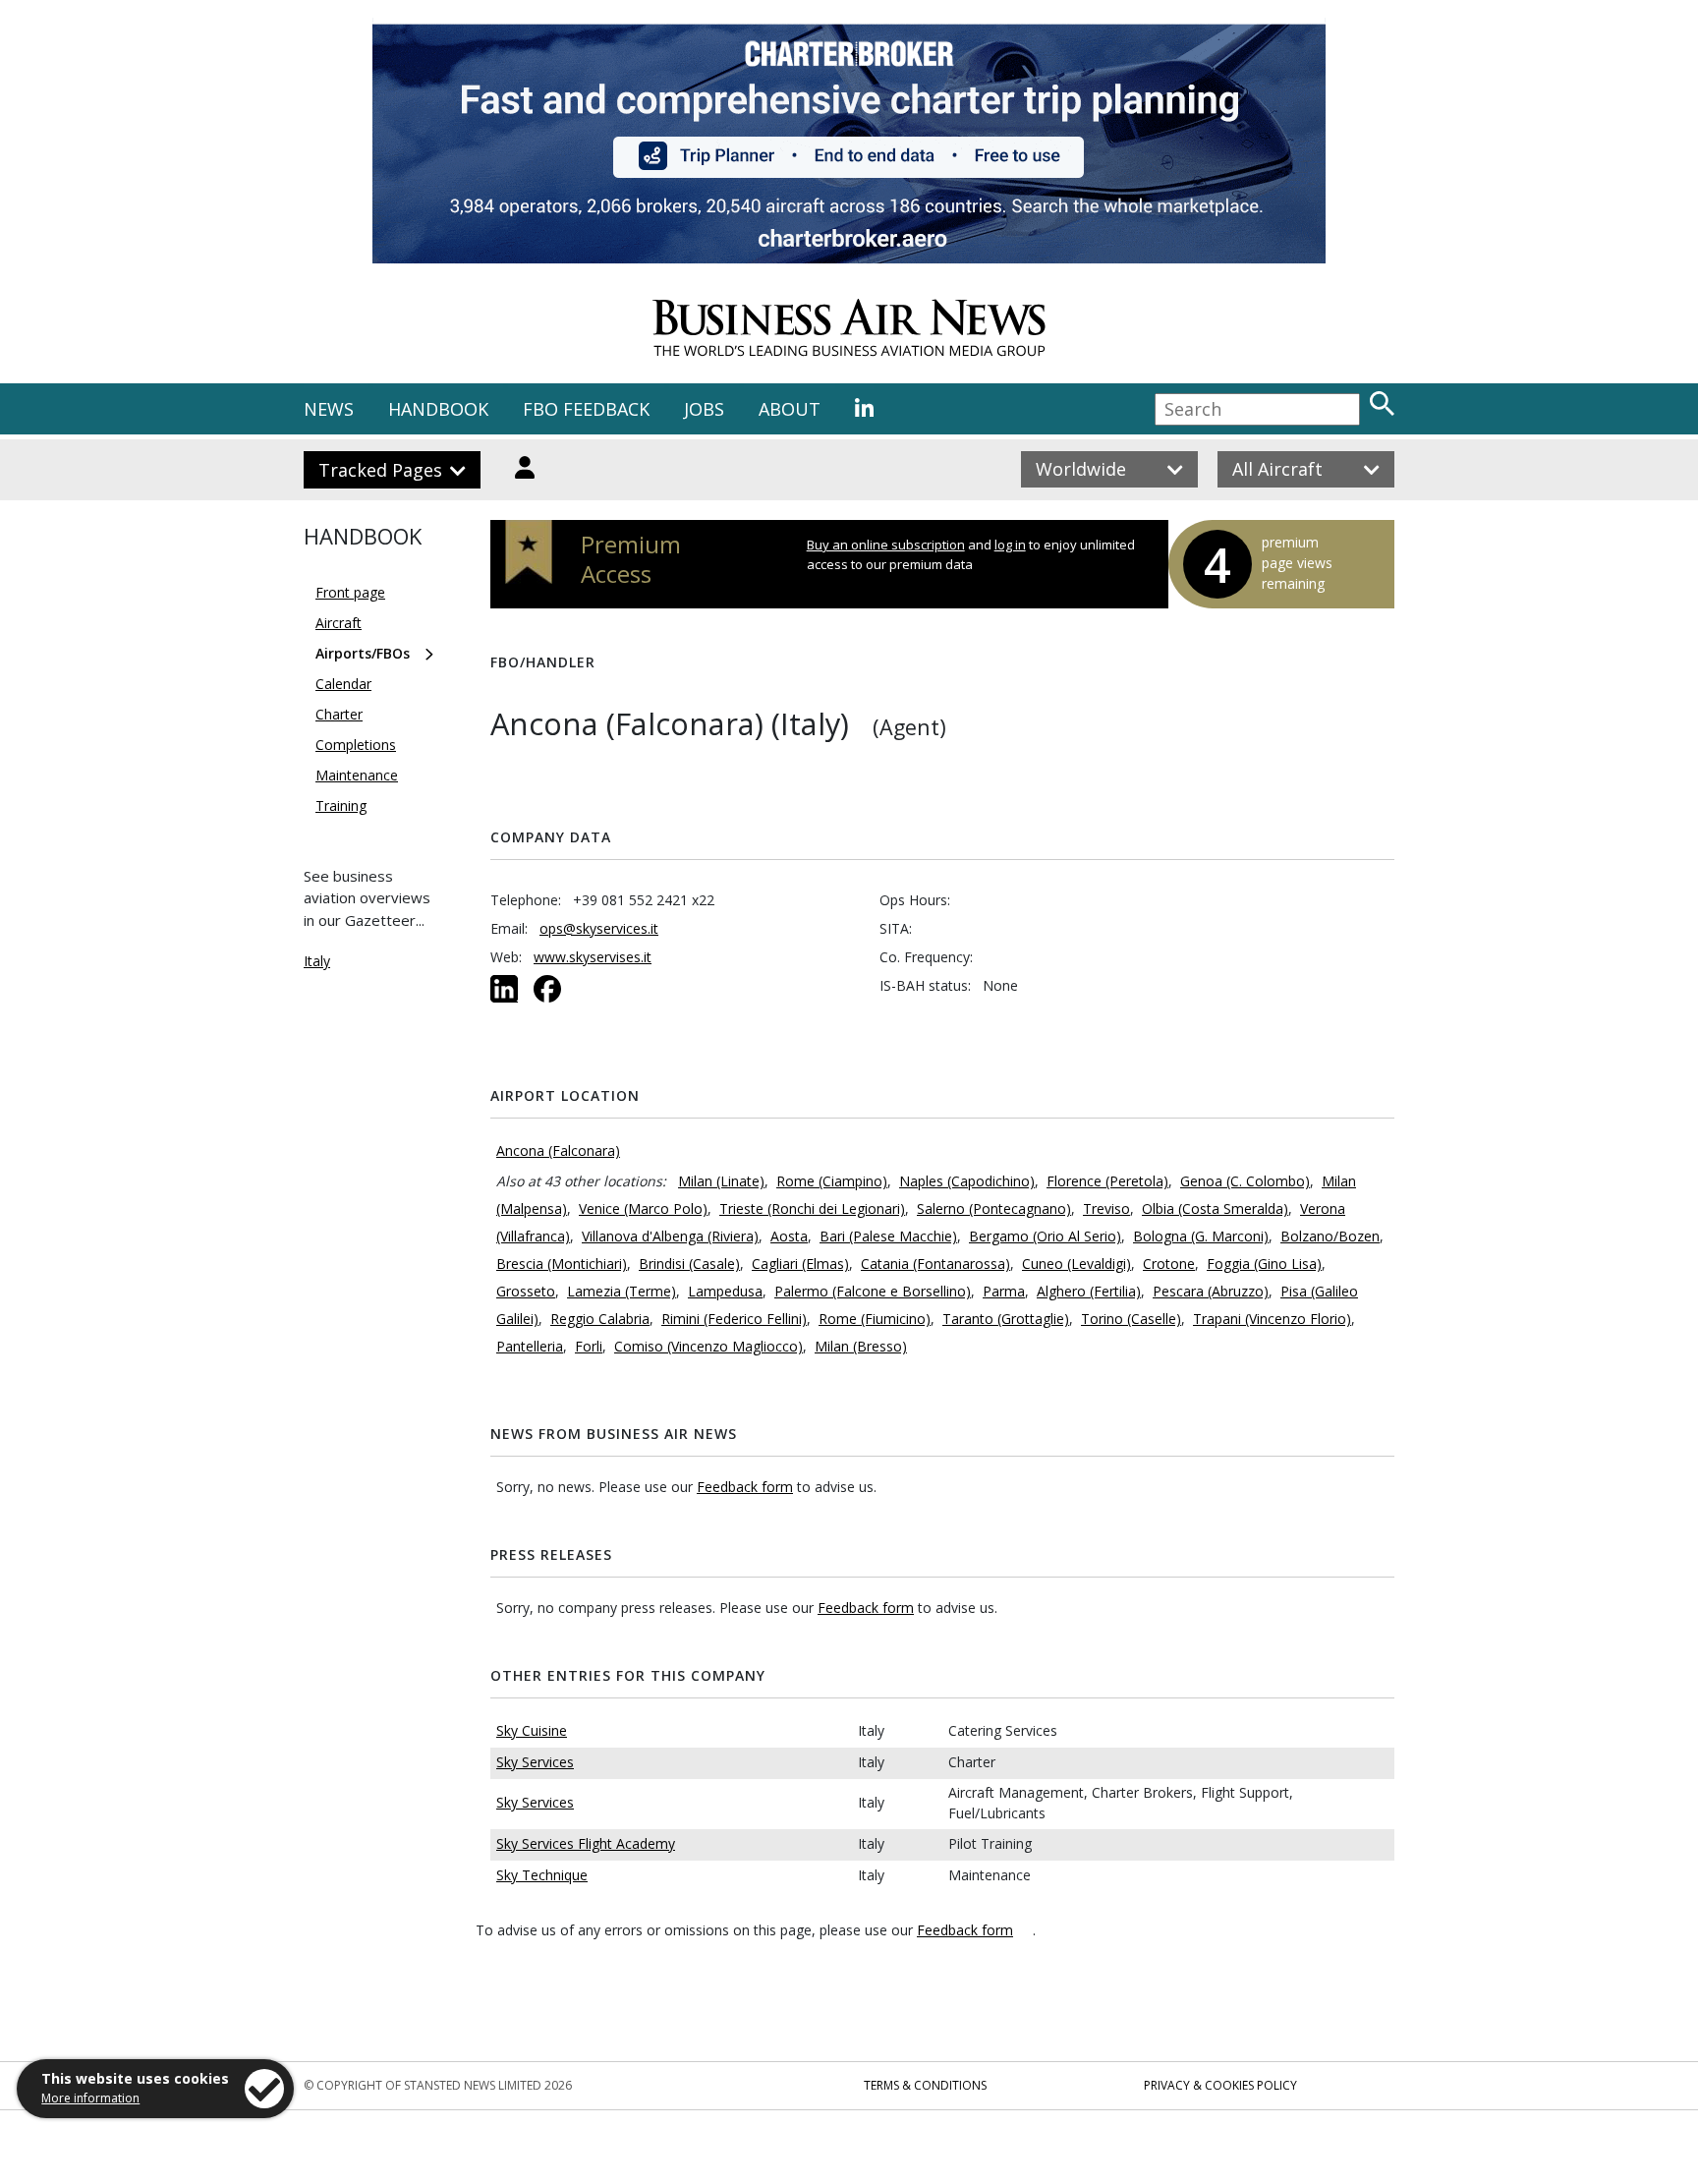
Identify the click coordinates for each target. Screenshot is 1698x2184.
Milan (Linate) (721, 1181)
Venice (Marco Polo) (643, 1208)
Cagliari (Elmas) (800, 1264)
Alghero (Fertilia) (1089, 1291)
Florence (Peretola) (1107, 1181)
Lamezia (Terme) (622, 1291)
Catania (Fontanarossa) (935, 1264)
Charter (339, 714)
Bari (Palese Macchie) (888, 1236)
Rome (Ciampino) (832, 1181)
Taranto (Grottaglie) (1006, 1319)
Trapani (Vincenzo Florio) (1272, 1319)
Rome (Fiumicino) (875, 1319)
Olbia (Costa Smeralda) (1215, 1208)
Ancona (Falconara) (558, 1150)
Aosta (789, 1236)
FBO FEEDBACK (586, 409)
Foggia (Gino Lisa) (1264, 1264)
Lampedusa (725, 1291)
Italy (317, 961)
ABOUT (790, 409)
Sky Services (535, 1762)
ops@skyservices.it (599, 928)
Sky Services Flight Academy (586, 1843)
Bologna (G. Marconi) (1201, 1236)
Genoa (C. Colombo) (1245, 1181)
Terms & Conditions (925, 2085)
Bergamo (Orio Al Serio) (1045, 1236)
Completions (356, 745)
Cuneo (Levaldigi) (1076, 1264)
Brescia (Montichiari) (562, 1264)
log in (1010, 545)
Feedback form (745, 1487)
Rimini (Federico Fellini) (734, 1319)
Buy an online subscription (886, 545)
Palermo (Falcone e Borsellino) (873, 1291)
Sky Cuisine (532, 1730)
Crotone (1169, 1264)
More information (90, 2098)
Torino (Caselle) (1131, 1319)
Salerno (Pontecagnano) (994, 1208)
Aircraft (339, 623)
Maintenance (357, 775)
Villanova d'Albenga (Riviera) (670, 1236)
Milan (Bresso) (861, 1346)
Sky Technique (542, 1875)
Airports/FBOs (363, 653)
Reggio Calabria (600, 1319)
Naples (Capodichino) (967, 1181)
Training (341, 805)
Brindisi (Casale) (689, 1264)
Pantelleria (530, 1346)
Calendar (343, 684)
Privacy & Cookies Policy (1220, 2085)
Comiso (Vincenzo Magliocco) (708, 1346)
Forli (589, 1346)
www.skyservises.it (593, 957)
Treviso (1106, 1208)
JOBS (704, 409)
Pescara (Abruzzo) (1211, 1291)
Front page (350, 592)
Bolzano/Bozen (1330, 1236)
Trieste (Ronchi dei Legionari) (812, 1208)
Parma (1004, 1291)
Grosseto (526, 1291)
